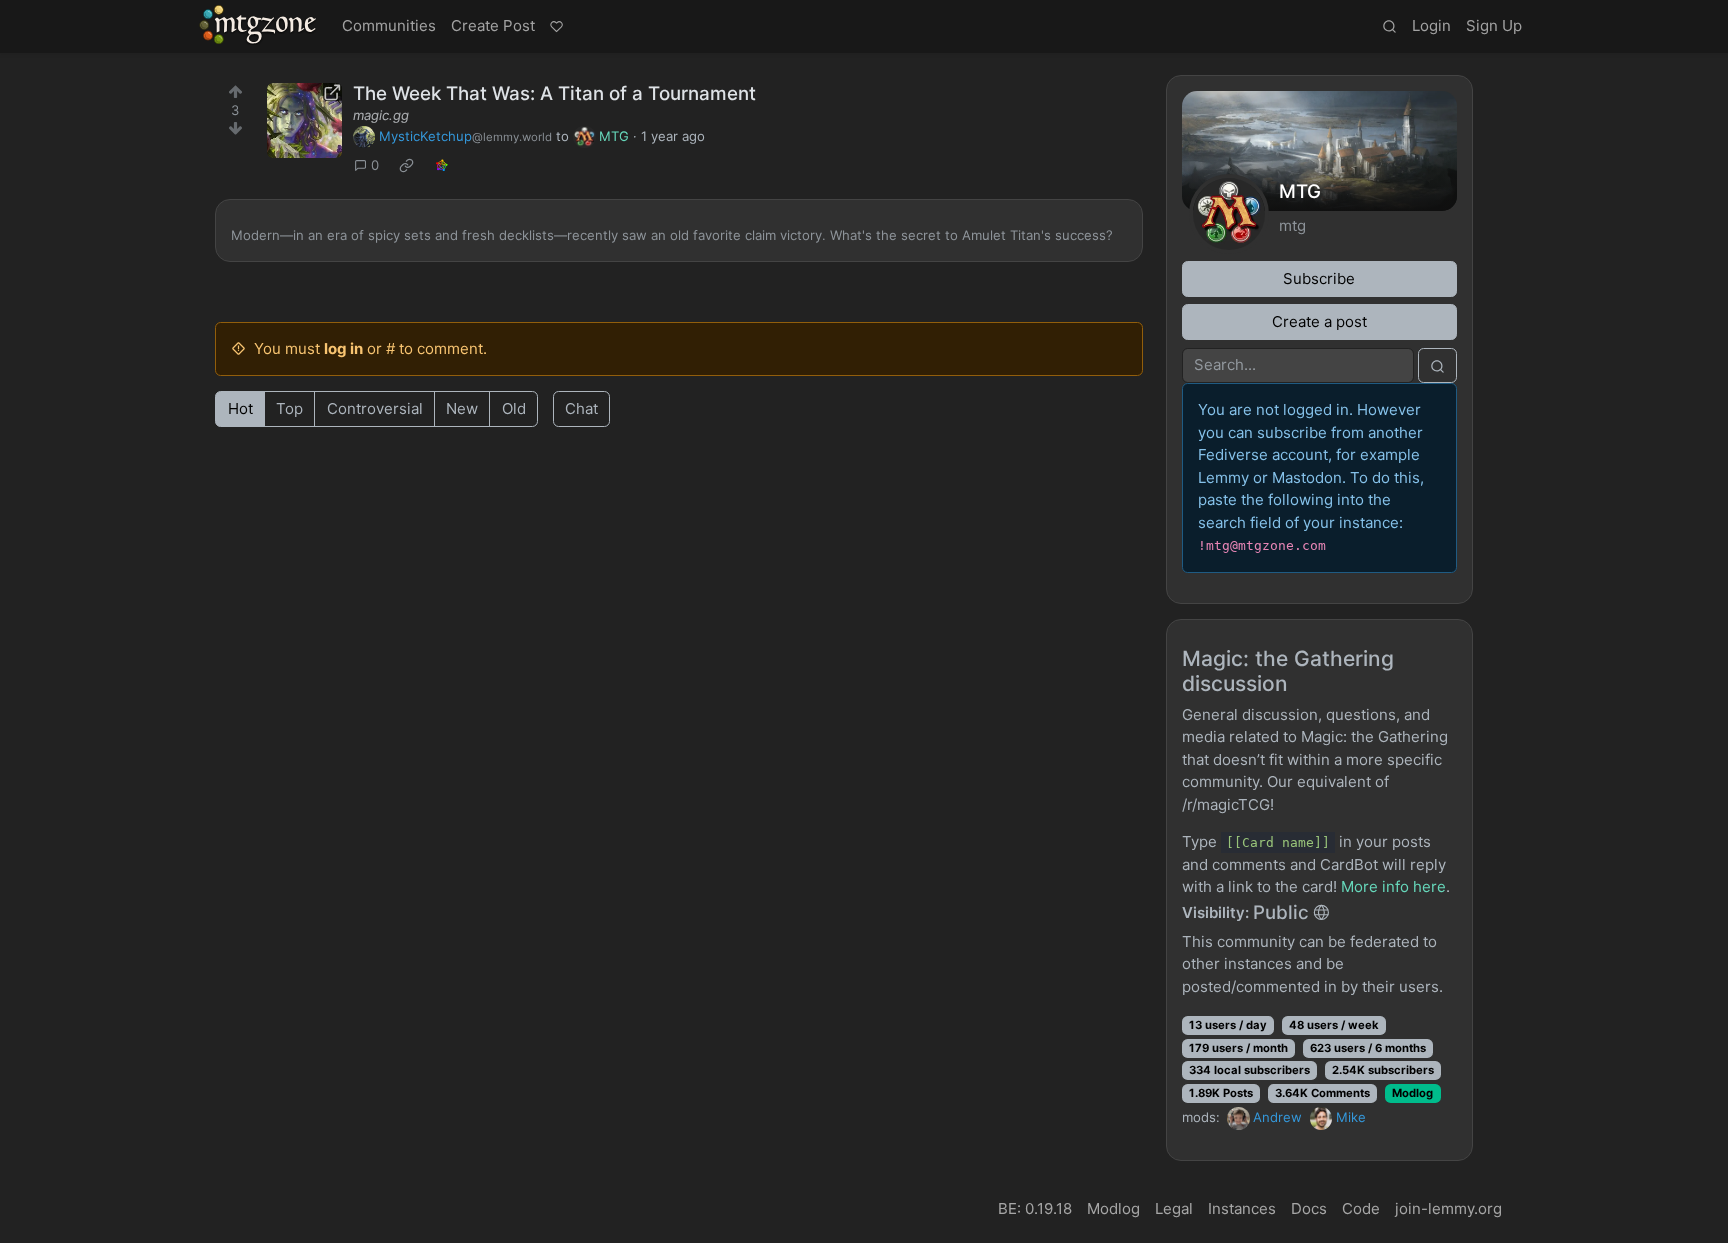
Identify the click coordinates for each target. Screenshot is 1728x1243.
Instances (1242, 1208)
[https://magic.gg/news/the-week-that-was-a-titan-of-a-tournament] (304, 120)
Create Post (493, 25)
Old (514, 408)
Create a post (1319, 321)
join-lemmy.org (1448, 1208)
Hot (240, 408)
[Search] (1389, 27)
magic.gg (381, 115)
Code (1361, 1208)
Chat (581, 408)
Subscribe (1319, 278)
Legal (1174, 1208)
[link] (407, 166)
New (462, 408)
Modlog (1412, 1093)
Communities (389, 25)
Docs (1309, 1208)
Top (289, 408)
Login (1431, 25)
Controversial (375, 408)
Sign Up (1494, 25)
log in (343, 348)
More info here (1393, 886)
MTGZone (259, 25)
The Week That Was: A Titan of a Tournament (554, 93)
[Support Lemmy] (556, 27)
